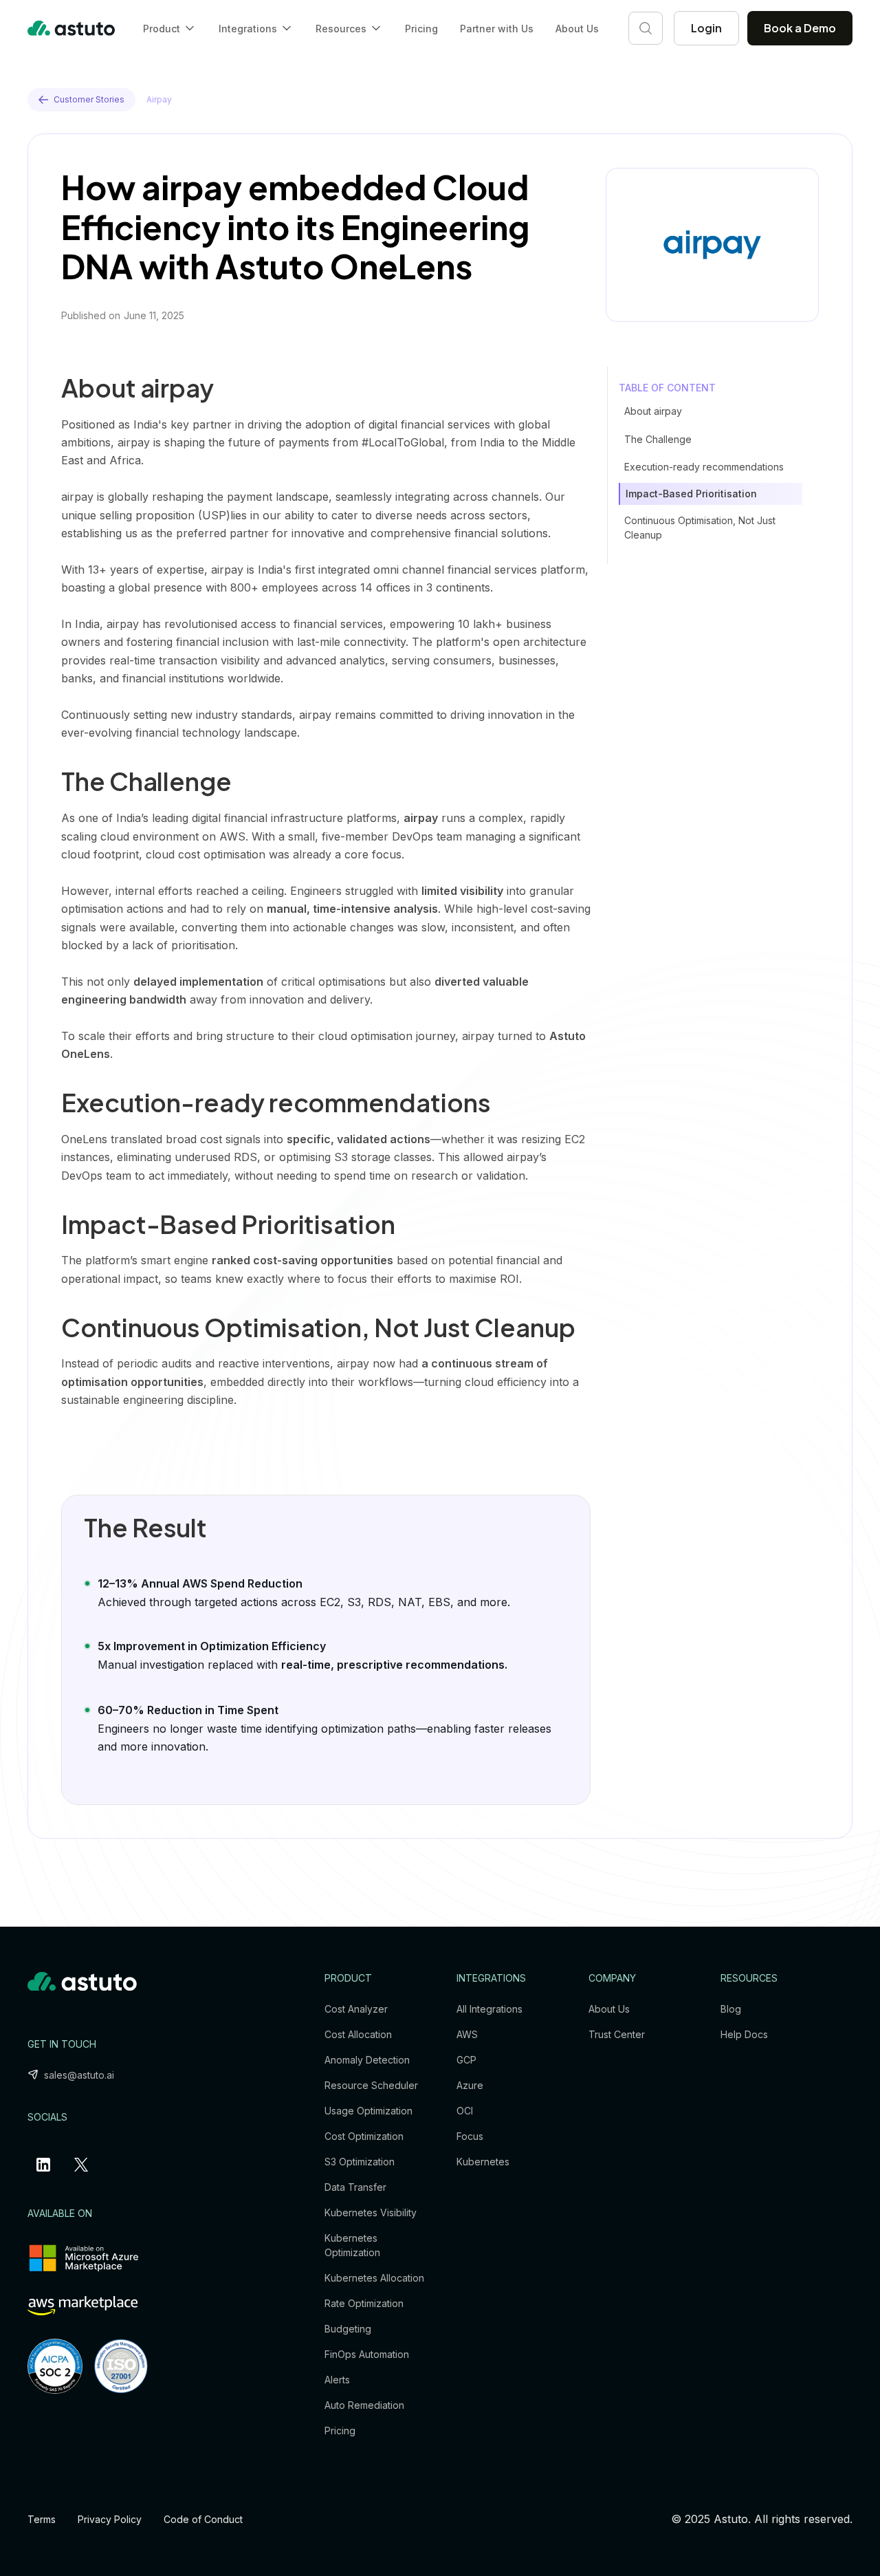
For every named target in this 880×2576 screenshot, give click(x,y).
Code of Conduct (203, 2519)
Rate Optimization (364, 2303)
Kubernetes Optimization (352, 2245)
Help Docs (744, 2034)
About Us (577, 29)
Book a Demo (800, 28)
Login (706, 28)
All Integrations (489, 2009)
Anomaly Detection (367, 2060)
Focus (470, 2136)
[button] (170, 29)
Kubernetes (483, 2162)
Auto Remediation (364, 2405)
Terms (42, 2519)
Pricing (421, 29)
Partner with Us (497, 29)
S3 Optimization (360, 2162)
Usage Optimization (368, 2111)
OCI (465, 2111)
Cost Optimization (364, 2136)
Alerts (337, 2380)
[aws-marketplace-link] (82, 2306)
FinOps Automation (367, 2354)
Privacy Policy (110, 2519)
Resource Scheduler (371, 2085)
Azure (470, 2085)
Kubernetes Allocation (374, 2278)
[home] (71, 28)
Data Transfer (355, 2187)
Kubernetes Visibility (371, 2212)
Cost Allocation (358, 2034)
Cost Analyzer (356, 2009)
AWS (467, 2034)
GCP (466, 2060)
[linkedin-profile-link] (46, 2165)
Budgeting (348, 2329)
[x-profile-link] (84, 2165)
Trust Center (617, 2034)
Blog (731, 2009)
